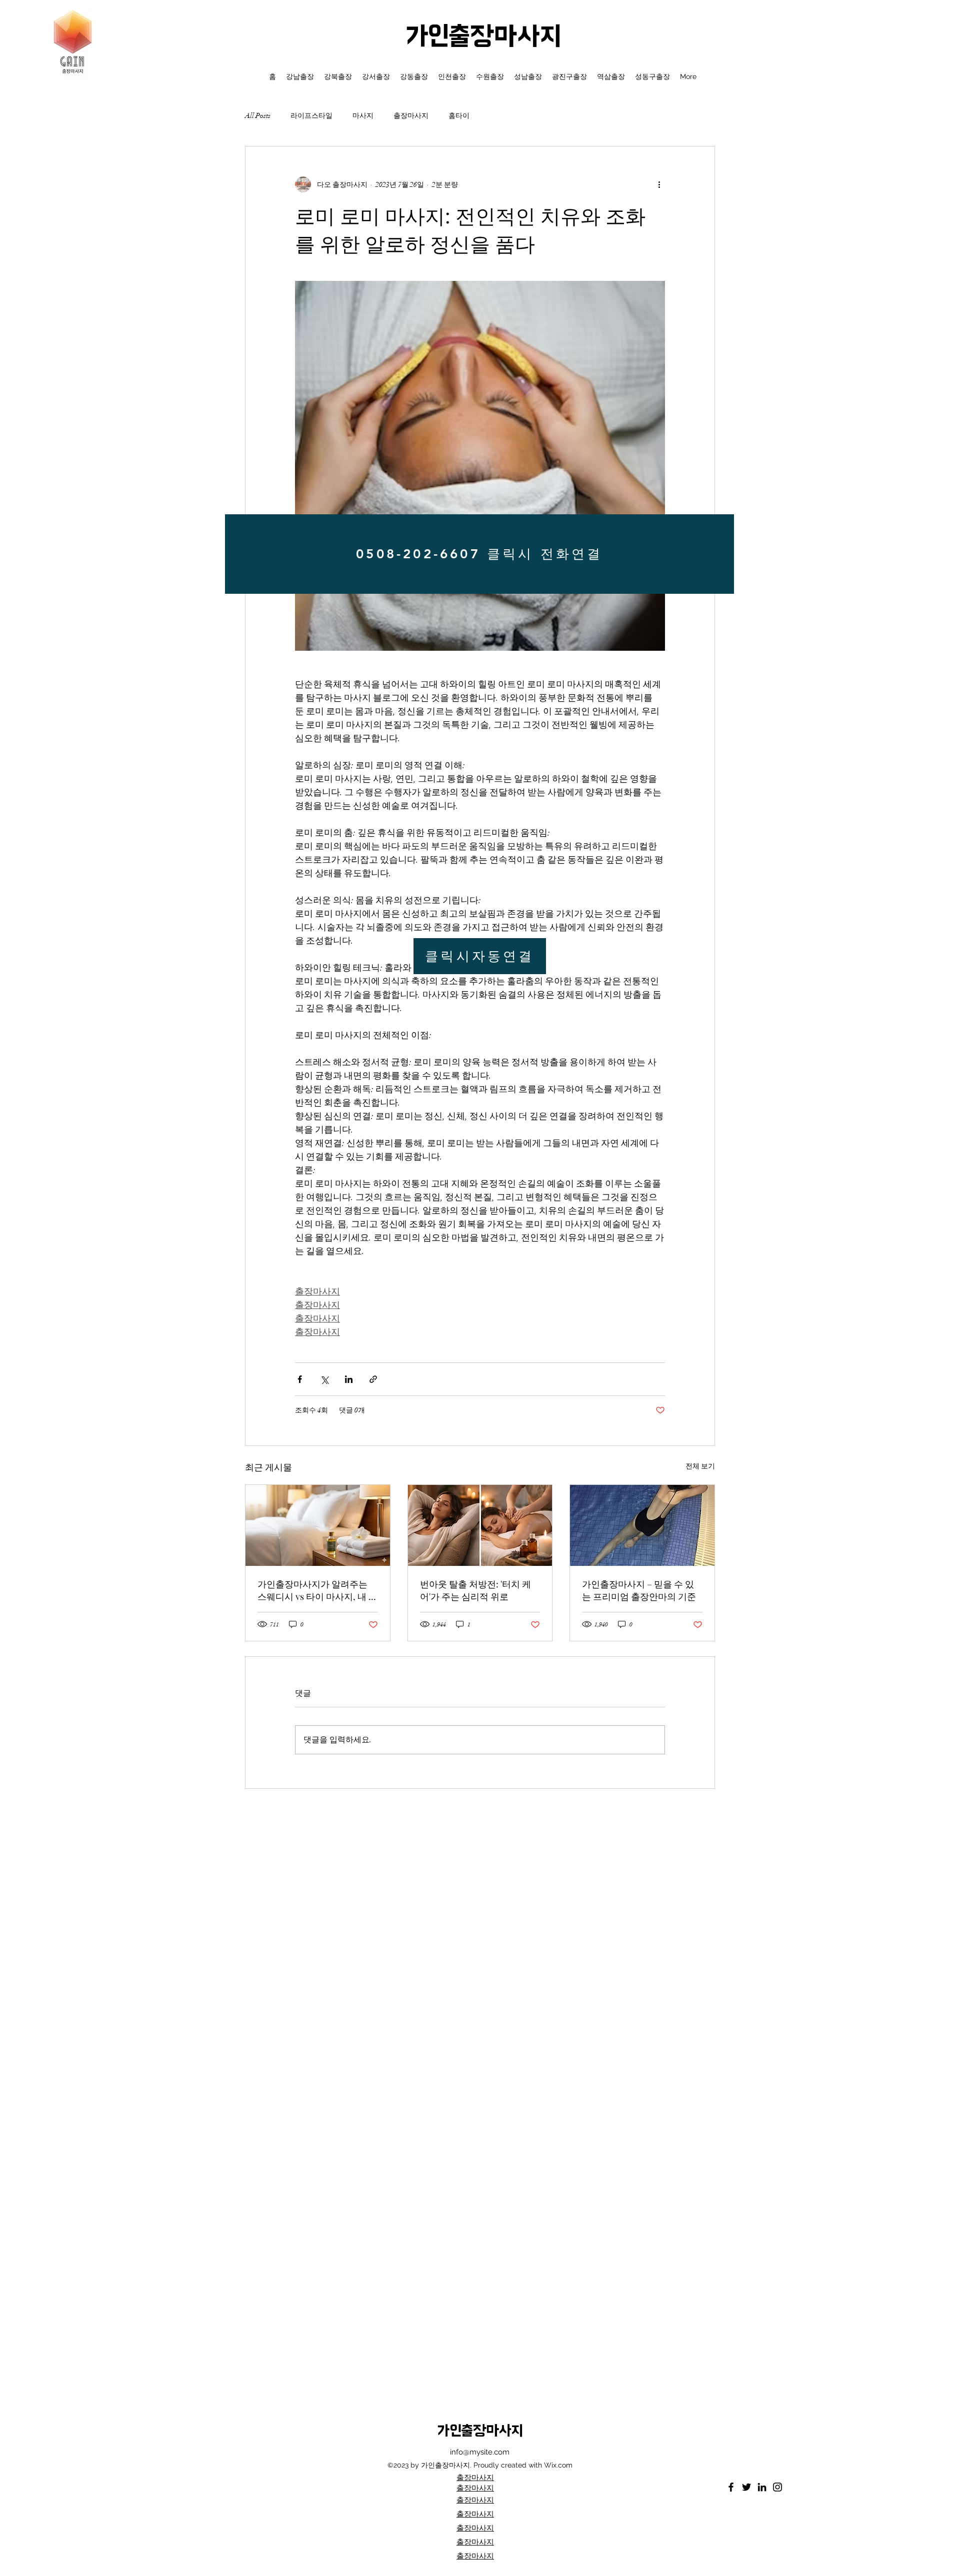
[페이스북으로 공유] (300, 1379)
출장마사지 (411, 116)
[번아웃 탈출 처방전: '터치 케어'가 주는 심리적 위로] (480, 1525)
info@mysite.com (480, 2452)
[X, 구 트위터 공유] (324, 1379)
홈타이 (459, 116)
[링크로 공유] (373, 1379)
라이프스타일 (311, 116)
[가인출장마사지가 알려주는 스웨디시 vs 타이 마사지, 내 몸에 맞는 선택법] (318, 1525)
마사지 (363, 116)
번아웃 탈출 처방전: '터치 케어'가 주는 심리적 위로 (475, 1590)
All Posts (258, 116)
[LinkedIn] (762, 2487)
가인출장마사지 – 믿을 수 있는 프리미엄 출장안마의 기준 (639, 1590)
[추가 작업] (659, 184)
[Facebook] (731, 2487)
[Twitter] (746, 2487)
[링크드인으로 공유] (349, 1379)
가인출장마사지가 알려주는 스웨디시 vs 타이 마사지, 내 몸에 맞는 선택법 (317, 1590)
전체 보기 (700, 1466)
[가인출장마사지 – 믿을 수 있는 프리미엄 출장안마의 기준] (642, 1525)
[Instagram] (777, 2487)
